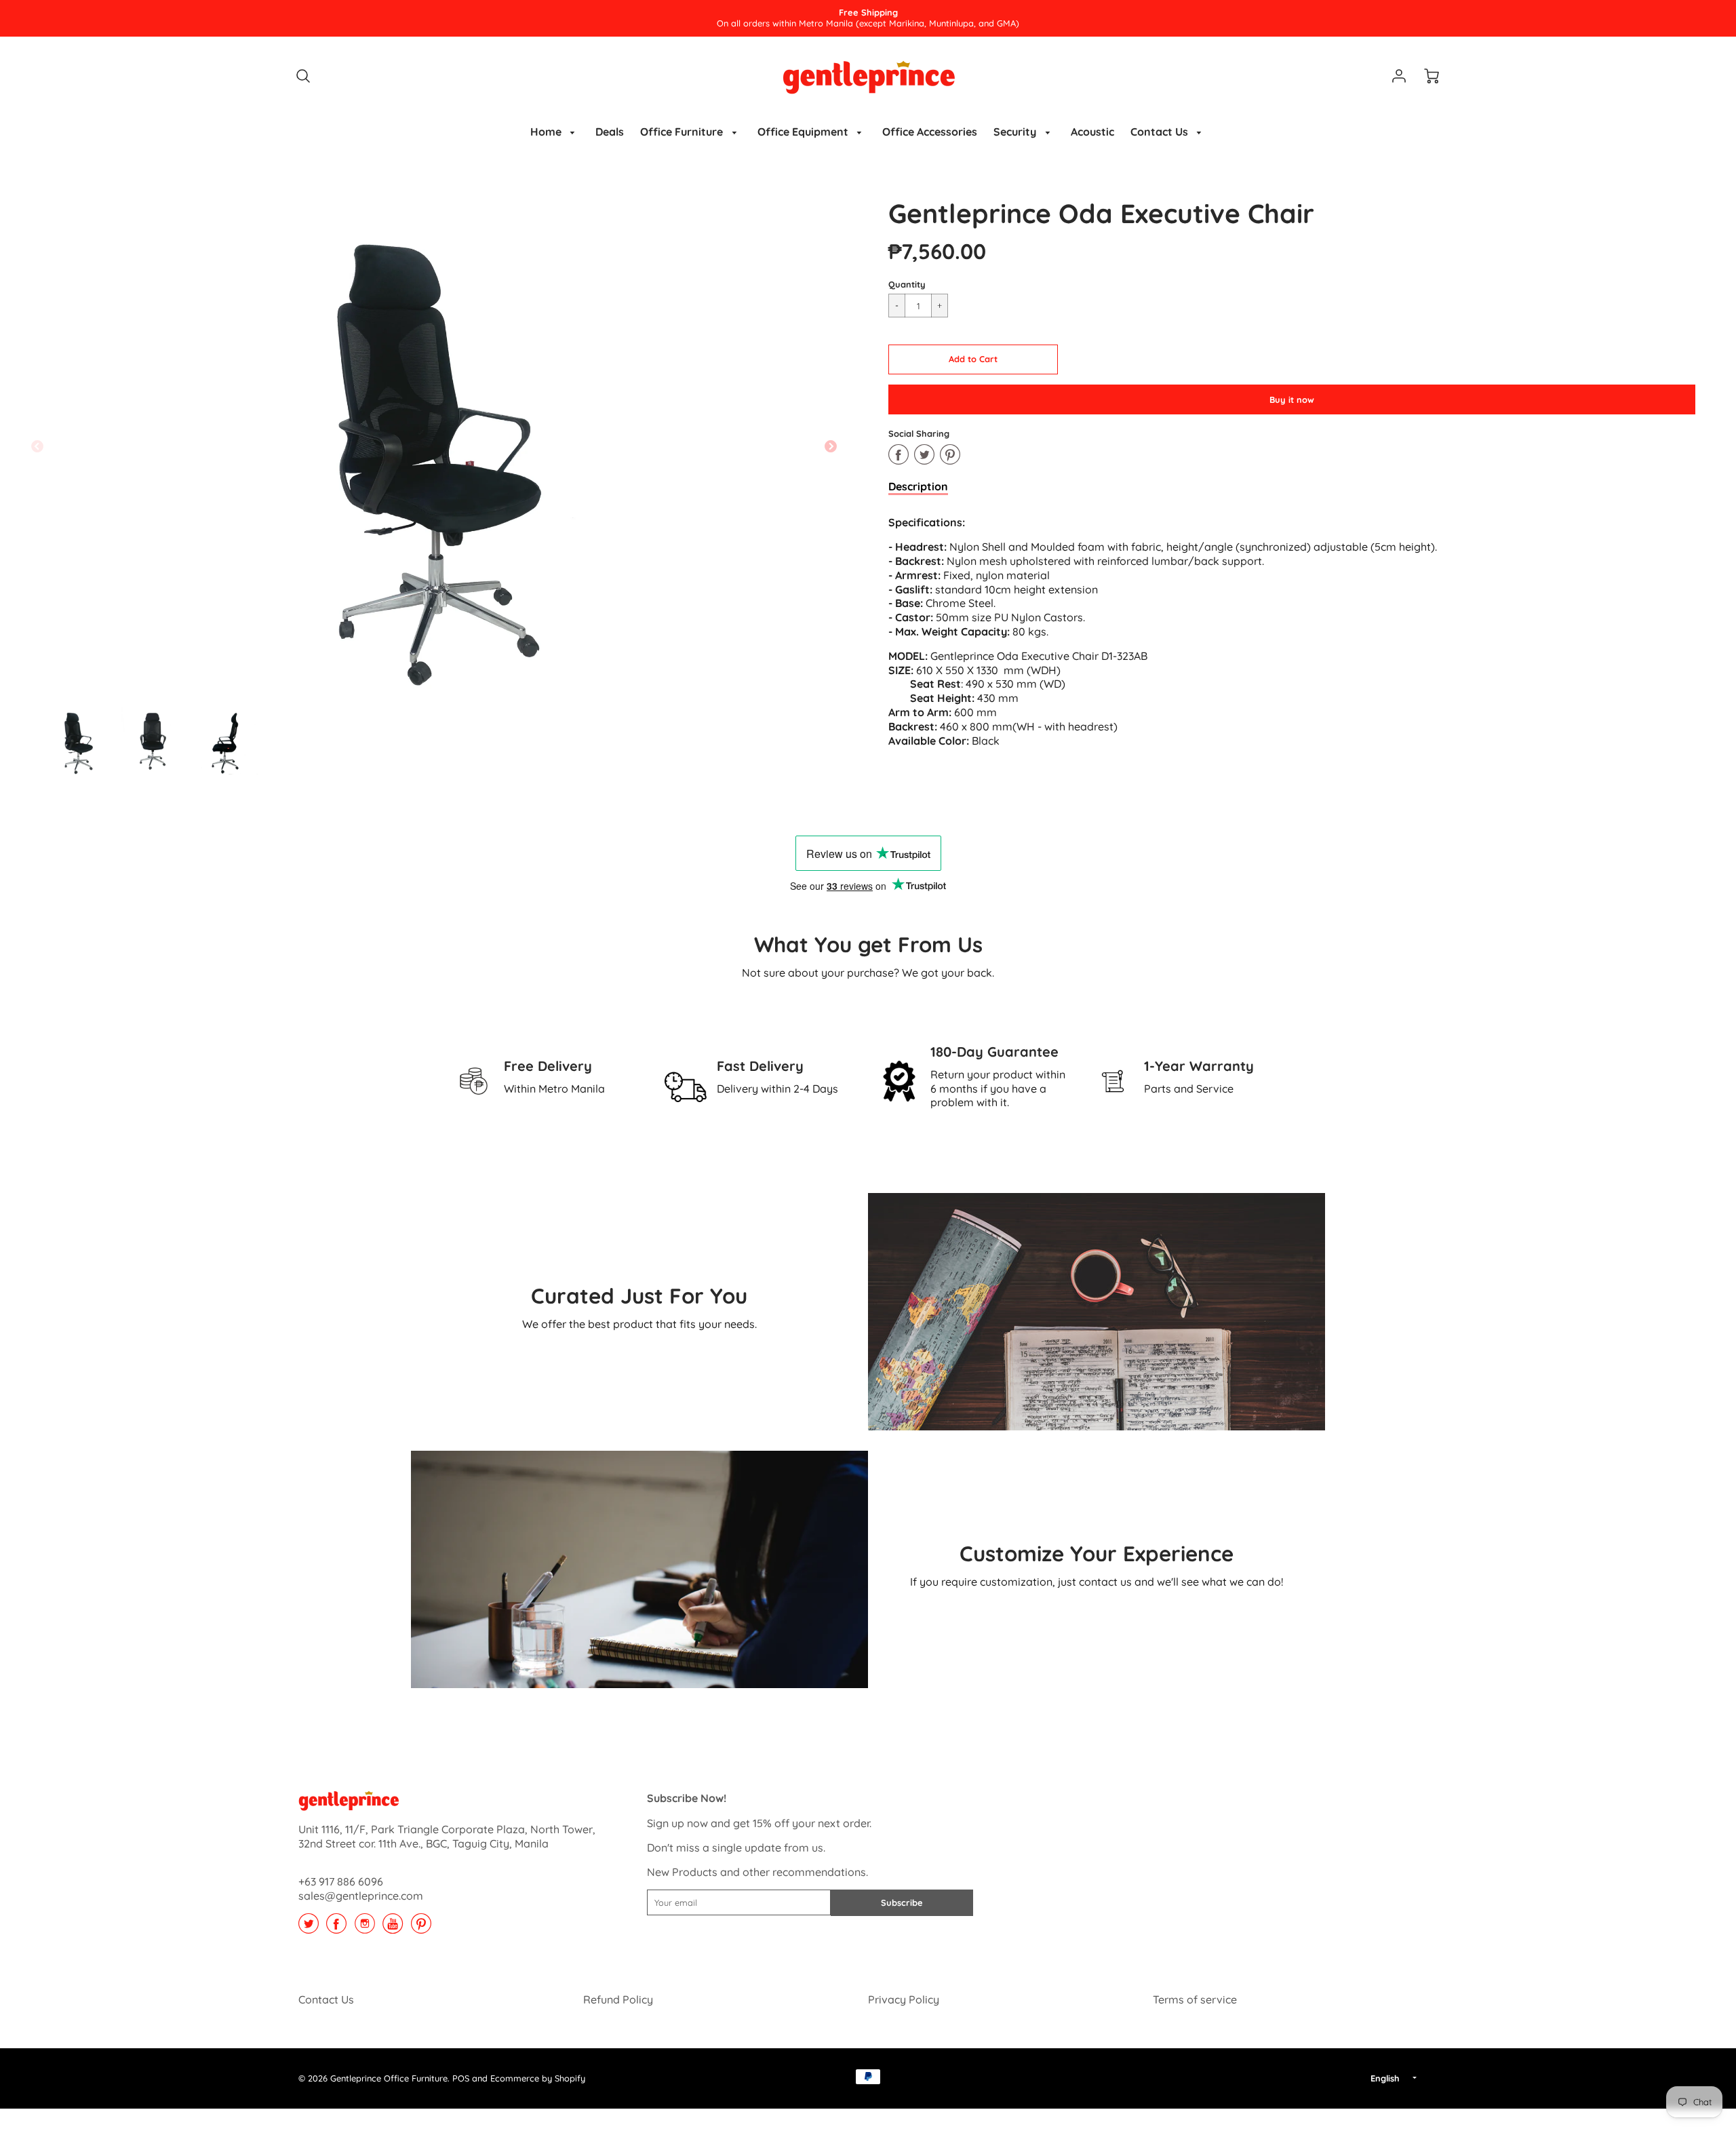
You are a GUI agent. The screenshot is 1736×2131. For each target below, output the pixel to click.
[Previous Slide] (37, 447)
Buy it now (1292, 399)
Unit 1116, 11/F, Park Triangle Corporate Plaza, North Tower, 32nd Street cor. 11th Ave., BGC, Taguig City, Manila (447, 1836)
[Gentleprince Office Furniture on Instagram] (365, 1928)
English (1385, 2078)
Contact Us (1161, 132)
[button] (973, 359)
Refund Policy (618, 1999)
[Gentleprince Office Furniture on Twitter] (309, 1928)
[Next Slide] (831, 447)
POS (461, 2078)
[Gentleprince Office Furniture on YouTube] (393, 1928)
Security (1016, 132)
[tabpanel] (78, 741)
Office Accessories (930, 132)
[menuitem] (555, 132)
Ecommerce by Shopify (538, 2078)
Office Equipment (804, 132)
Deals (610, 132)
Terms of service (1195, 1999)
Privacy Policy (904, 1999)
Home (547, 132)
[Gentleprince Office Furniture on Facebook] (336, 1928)
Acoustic (1092, 132)
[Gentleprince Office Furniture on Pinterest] (421, 1928)
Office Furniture (683, 132)
